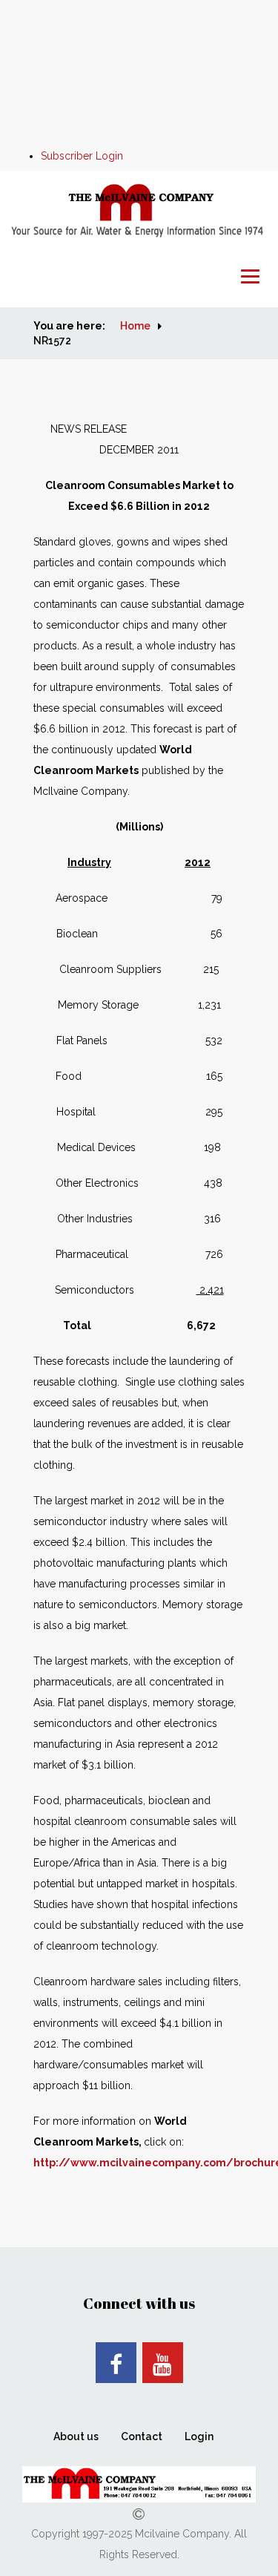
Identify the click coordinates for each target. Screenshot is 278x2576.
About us (76, 2436)
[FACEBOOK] (116, 2363)
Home (135, 326)
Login (199, 2436)
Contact (142, 2436)
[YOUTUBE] (163, 2363)
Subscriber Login (82, 156)
